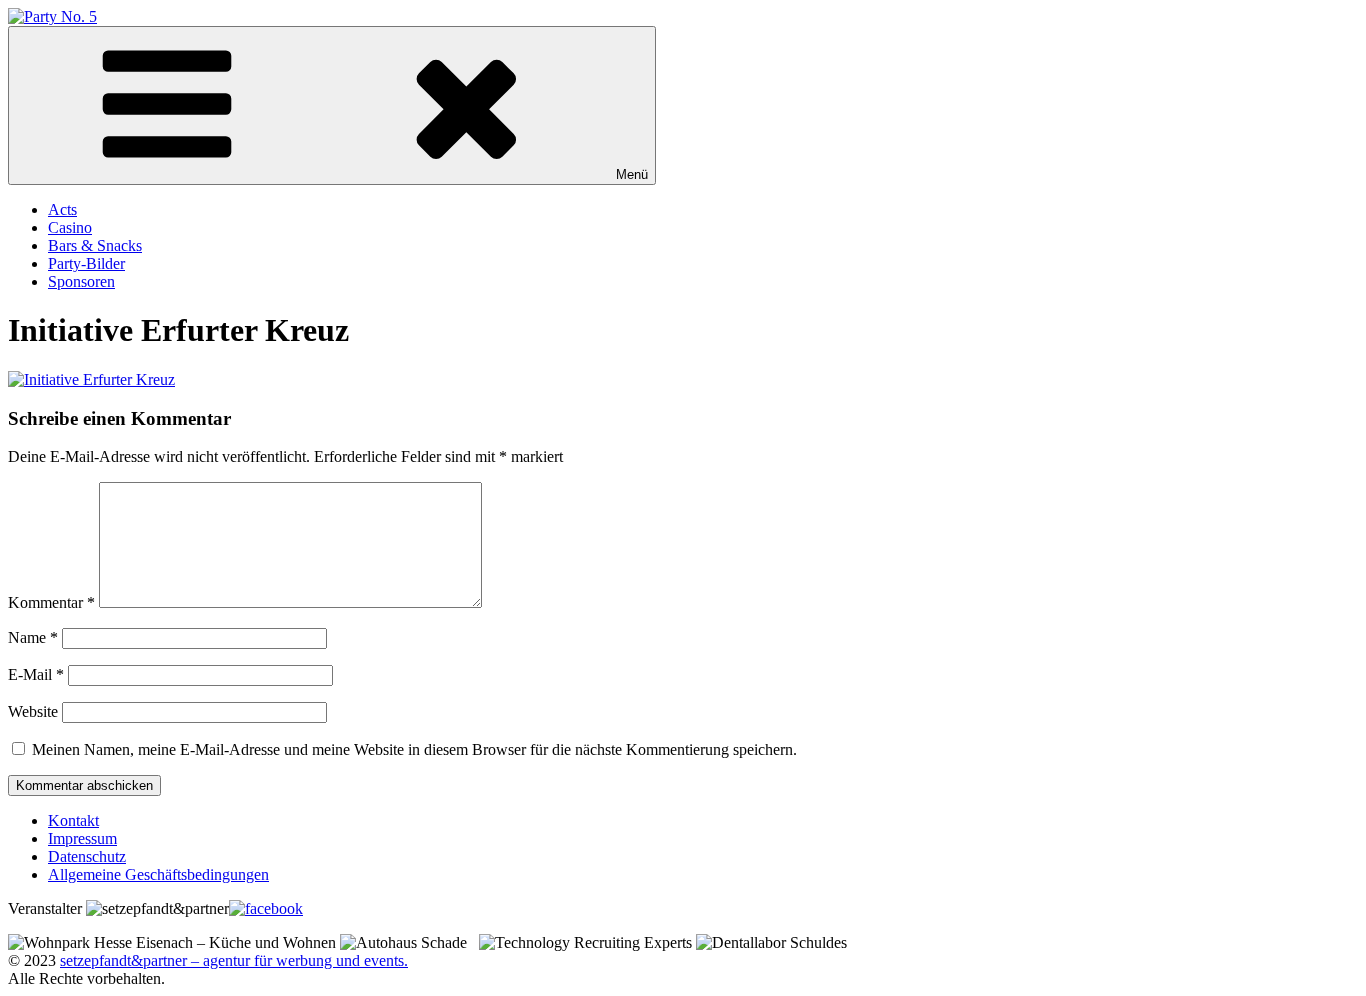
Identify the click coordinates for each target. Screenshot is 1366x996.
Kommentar (51, 602)
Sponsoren (81, 281)
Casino (70, 227)
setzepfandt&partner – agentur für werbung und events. (234, 960)
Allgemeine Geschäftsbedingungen (158, 874)
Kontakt (73, 820)
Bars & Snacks (95, 245)
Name (33, 637)
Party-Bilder (86, 263)
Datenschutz (87, 856)
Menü (632, 174)
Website (33, 711)
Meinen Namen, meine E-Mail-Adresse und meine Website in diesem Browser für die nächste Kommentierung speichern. (414, 749)
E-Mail (36, 674)
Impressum (82, 838)
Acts (62, 209)
